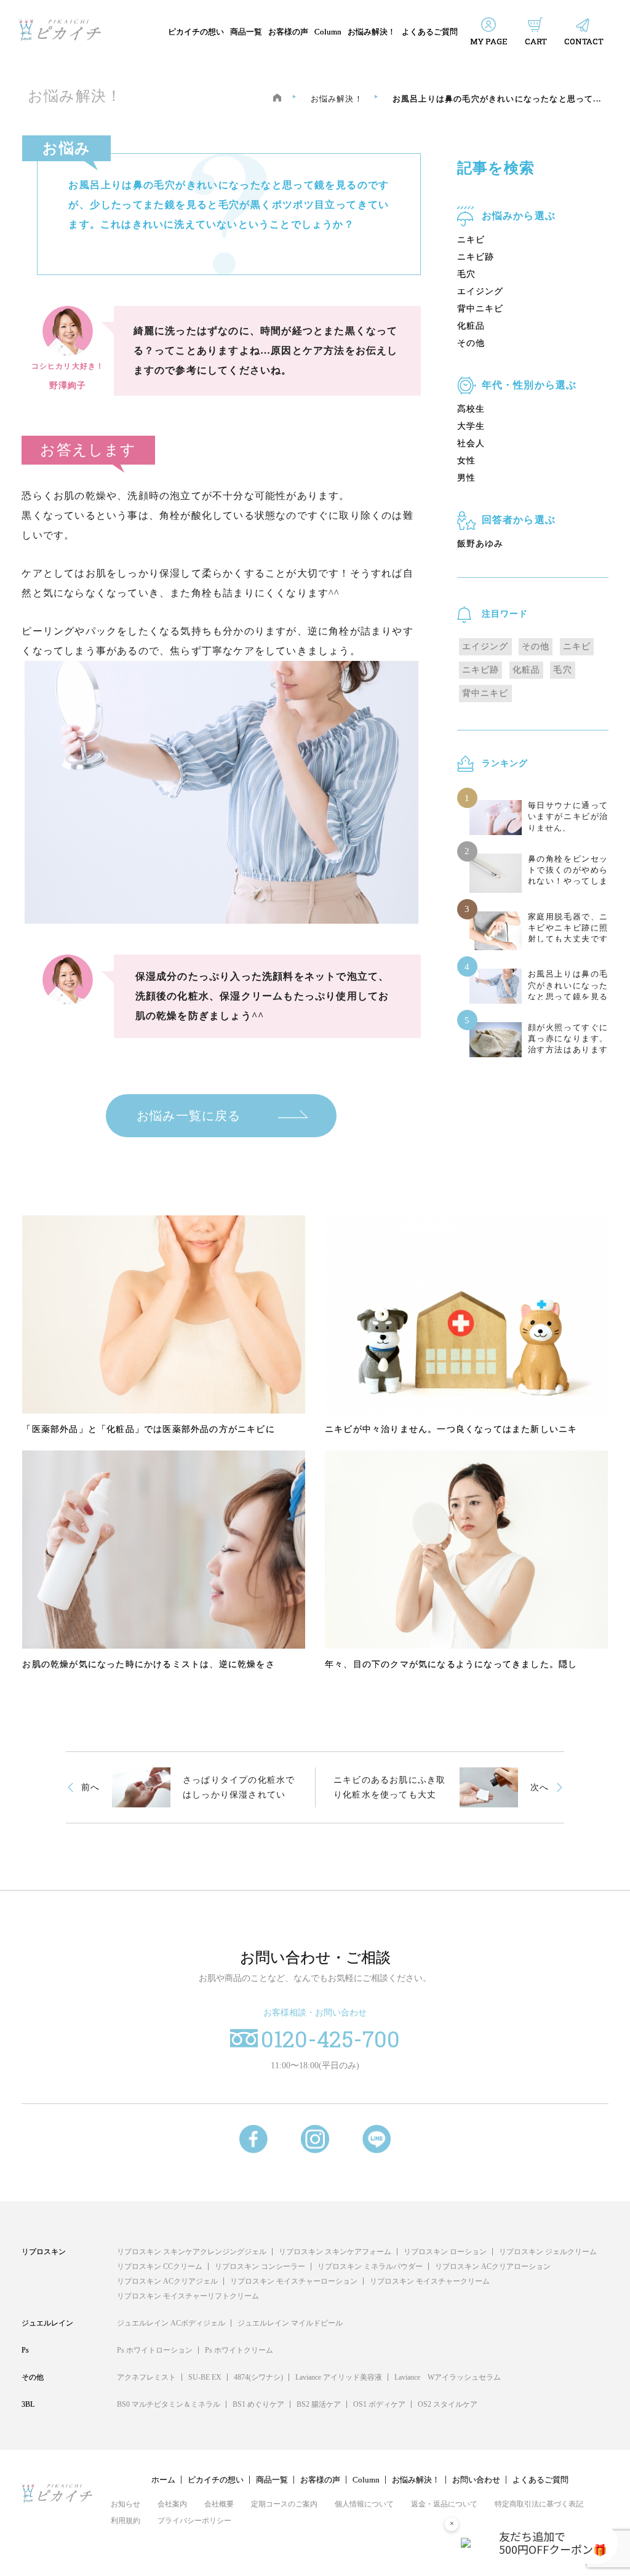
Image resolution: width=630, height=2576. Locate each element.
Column (328, 32)
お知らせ (126, 2504)
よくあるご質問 (430, 32)
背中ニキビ (480, 309)
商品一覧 (246, 32)
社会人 (471, 443)
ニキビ (471, 240)
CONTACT (584, 41)
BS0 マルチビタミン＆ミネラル (169, 2404)
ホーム (163, 2480)
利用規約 (126, 2521)
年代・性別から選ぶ (529, 385)
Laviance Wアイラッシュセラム (448, 2377)
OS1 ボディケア (379, 2404)
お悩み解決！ (372, 32)
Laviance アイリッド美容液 (339, 2377)
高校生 (471, 409)
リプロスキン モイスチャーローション (294, 2281)
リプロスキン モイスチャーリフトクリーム (188, 2296)
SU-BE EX (205, 2377)
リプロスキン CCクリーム (160, 2266)
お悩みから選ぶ (519, 216)
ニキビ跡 (476, 257)
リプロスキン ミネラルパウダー (370, 2266)
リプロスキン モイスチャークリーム (430, 2281)
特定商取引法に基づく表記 (539, 2504)
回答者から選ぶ (519, 520)
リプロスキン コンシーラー (260, 2266)
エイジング (480, 291)
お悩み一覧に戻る (189, 1116)
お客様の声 (288, 32)
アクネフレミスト (146, 2377)
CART (536, 41)
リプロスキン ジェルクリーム (548, 2252)
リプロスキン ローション (445, 2252)
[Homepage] (277, 98)
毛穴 (466, 274)
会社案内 (172, 2504)
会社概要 (219, 2504)
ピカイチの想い (196, 32)
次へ (540, 1787)
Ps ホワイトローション (155, 2350)
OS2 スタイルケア (448, 2404)
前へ (90, 1787)
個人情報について (364, 2504)
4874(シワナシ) (258, 2377)
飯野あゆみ (480, 544)
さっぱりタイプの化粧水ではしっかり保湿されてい (239, 1787)
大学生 (471, 426)
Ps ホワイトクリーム (239, 2350)
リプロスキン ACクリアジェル (167, 2281)
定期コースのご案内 (284, 2504)
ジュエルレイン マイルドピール (290, 2323)
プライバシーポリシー (194, 2521)
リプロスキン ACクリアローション (493, 2266)
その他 (471, 343)
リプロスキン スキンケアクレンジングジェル (192, 2252)
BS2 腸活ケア (319, 2404)
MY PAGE (489, 41)
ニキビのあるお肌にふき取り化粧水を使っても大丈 (389, 1787)
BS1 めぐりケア (258, 2404)
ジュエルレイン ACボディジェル (171, 2323)
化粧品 (471, 326)
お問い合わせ (476, 2480)
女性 (466, 461)
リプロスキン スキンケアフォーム (335, 2252)
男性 (466, 478)
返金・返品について (444, 2504)
